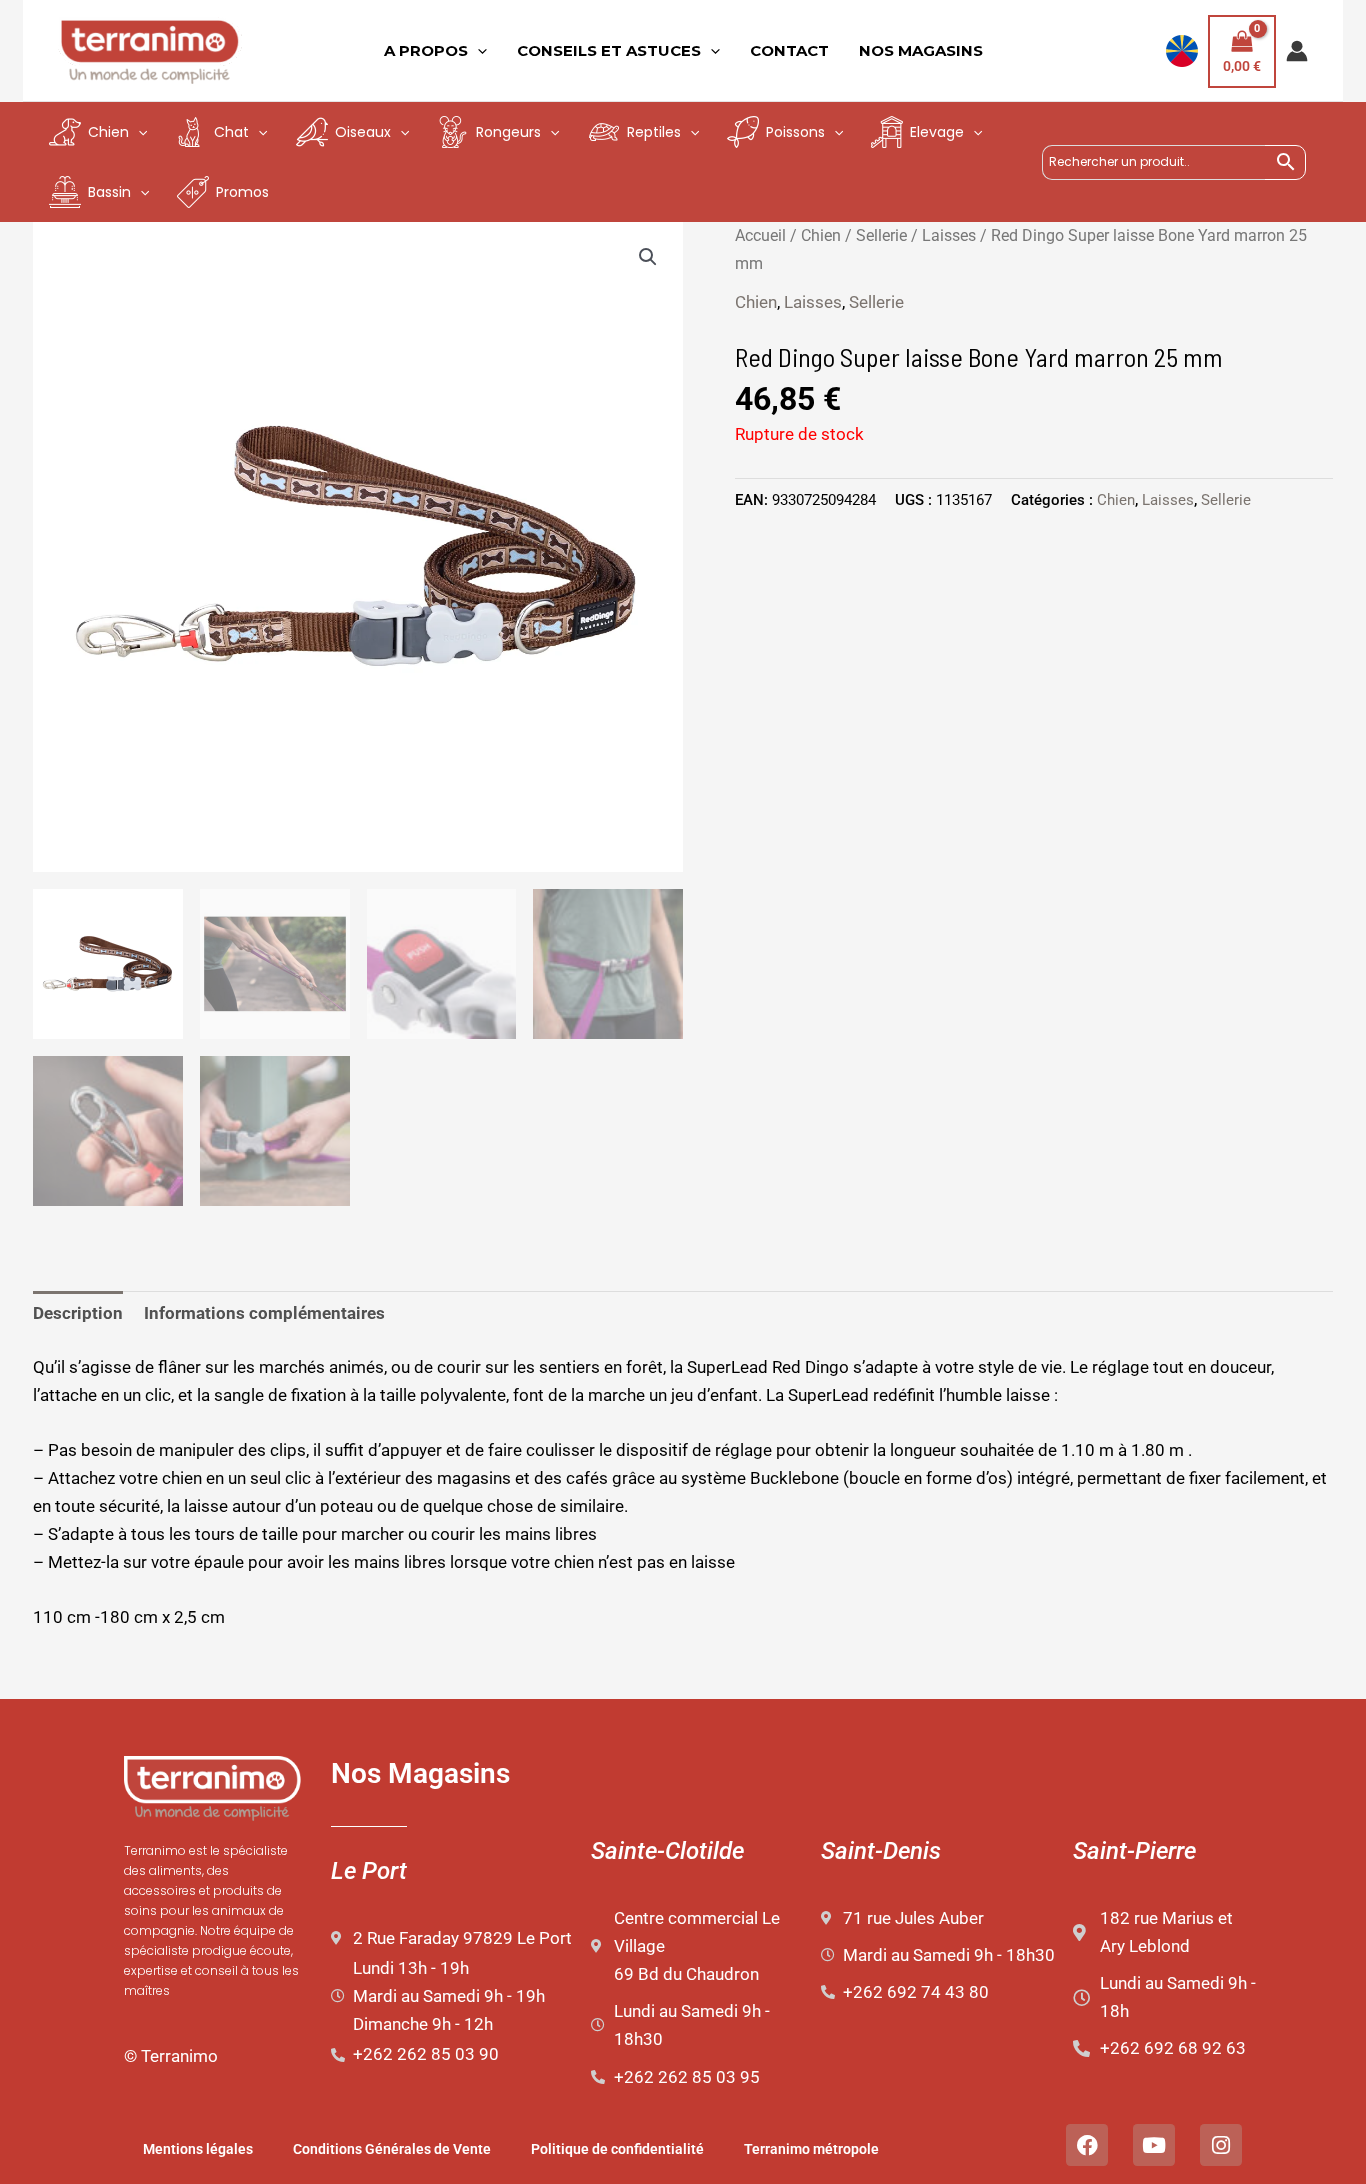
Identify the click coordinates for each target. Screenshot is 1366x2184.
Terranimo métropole (811, 2149)
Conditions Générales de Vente (392, 2149)
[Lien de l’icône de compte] (1297, 51)
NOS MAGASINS (921, 50)
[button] (648, 257)
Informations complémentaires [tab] (264, 1313)
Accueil (760, 235)
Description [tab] (78, 1313)
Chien (821, 235)
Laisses (949, 235)
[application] (477, 51)
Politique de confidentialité (617, 2149)
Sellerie (881, 235)
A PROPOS (426, 50)
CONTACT (789, 50)
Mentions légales (198, 2149)
